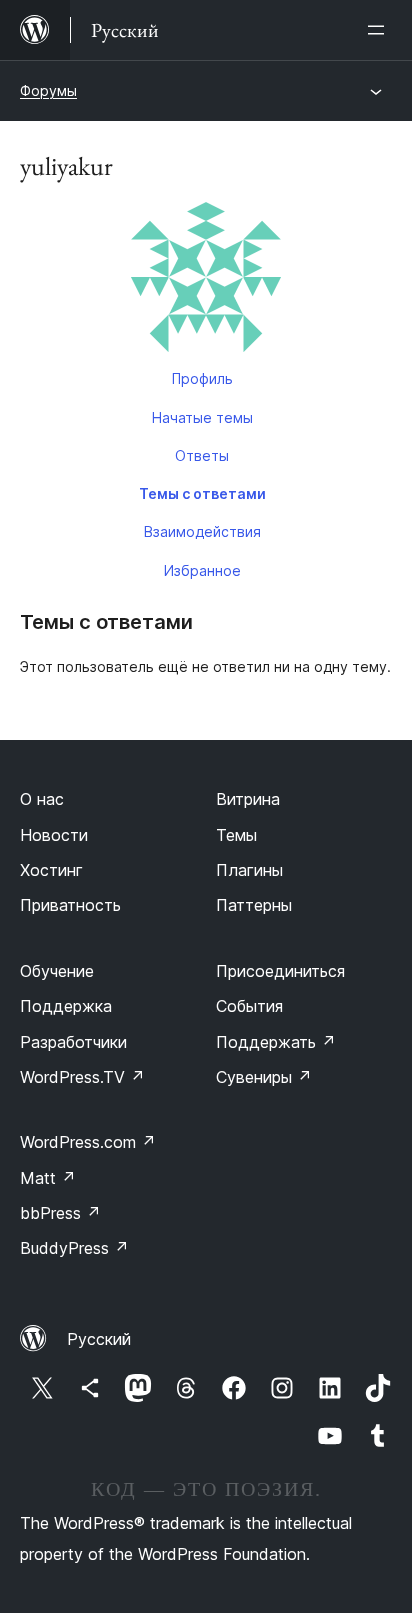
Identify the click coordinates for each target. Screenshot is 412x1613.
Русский (99, 1339)
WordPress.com (88, 1142)
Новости (54, 835)
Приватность (70, 905)
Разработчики (73, 1042)
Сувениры (264, 1077)
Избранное (202, 570)
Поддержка (66, 1006)
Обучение (57, 971)
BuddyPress (74, 1248)
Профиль (202, 378)
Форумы (48, 90)
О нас (42, 799)
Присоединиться (280, 971)
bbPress (60, 1213)
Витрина (248, 799)
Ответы (202, 455)
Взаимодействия (202, 531)
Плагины (249, 870)
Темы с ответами (202, 493)
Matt (48, 1178)
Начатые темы (202, 417)
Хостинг (51, 870)
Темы (236, 835)
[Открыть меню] (380, 30)
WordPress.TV (82, 1077)
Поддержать (276, 1042)
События (249, 1006)
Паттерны (254, 905)
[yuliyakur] (206, 281)
